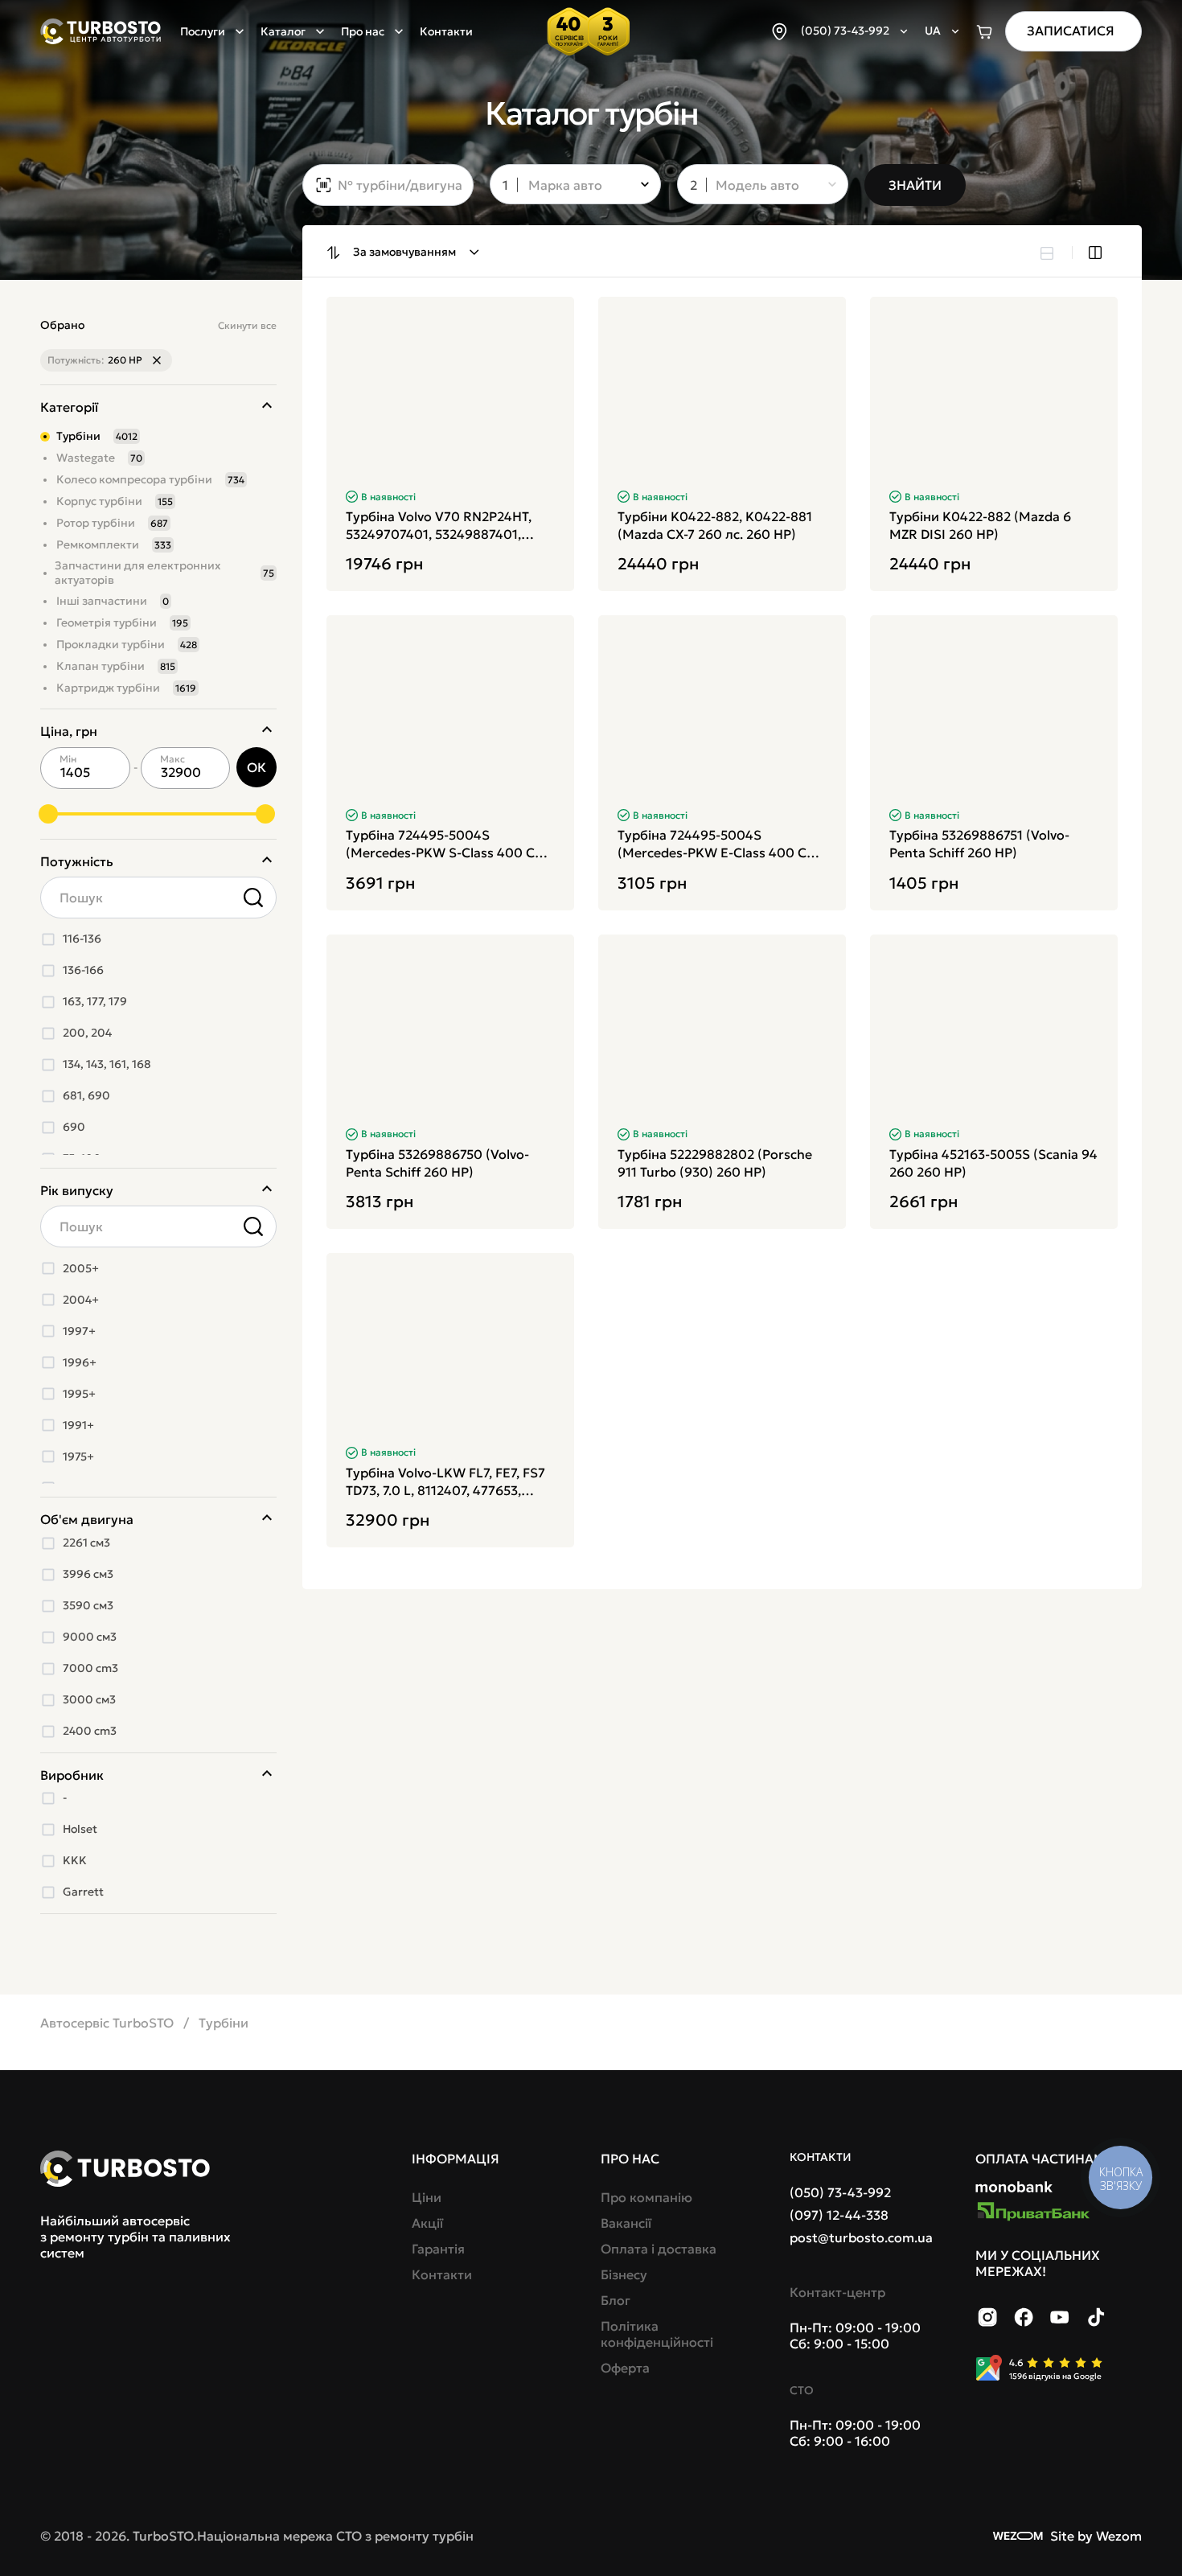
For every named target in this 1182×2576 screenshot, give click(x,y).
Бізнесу (624, 2274)
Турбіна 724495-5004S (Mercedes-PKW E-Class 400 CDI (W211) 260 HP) (718, 844)
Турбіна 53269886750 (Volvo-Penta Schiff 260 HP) (437, 1163)
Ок (257, 767)
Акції (427, 2223)
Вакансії (626, 2223)
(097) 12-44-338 (839, 2215)
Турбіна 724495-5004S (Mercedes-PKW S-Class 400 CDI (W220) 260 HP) (447, 844)
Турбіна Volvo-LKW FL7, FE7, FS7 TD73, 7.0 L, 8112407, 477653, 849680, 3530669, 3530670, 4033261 (445, 1482)
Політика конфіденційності (657, 2334)
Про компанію (646, 2197)
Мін (68, 759)
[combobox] (564, 186)
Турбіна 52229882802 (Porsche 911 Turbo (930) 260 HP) (715, 1163)
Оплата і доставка (659, 2249)
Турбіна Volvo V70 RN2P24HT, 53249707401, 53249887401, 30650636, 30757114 (439, 526)
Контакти (446, 31)
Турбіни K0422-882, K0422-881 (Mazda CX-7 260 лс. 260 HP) (715, 525)
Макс (172, 759)
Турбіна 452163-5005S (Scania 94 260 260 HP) (993, 1163)
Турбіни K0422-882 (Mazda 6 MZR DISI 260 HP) (980, 525)
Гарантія (438, 2249)
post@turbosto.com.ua (861, 2237)
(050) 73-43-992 (840, 2192)
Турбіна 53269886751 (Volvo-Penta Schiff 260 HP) (979, 844)
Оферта (625, 2368)
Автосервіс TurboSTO (107, 2023)
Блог (616, 2300)
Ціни (427, 2197)
